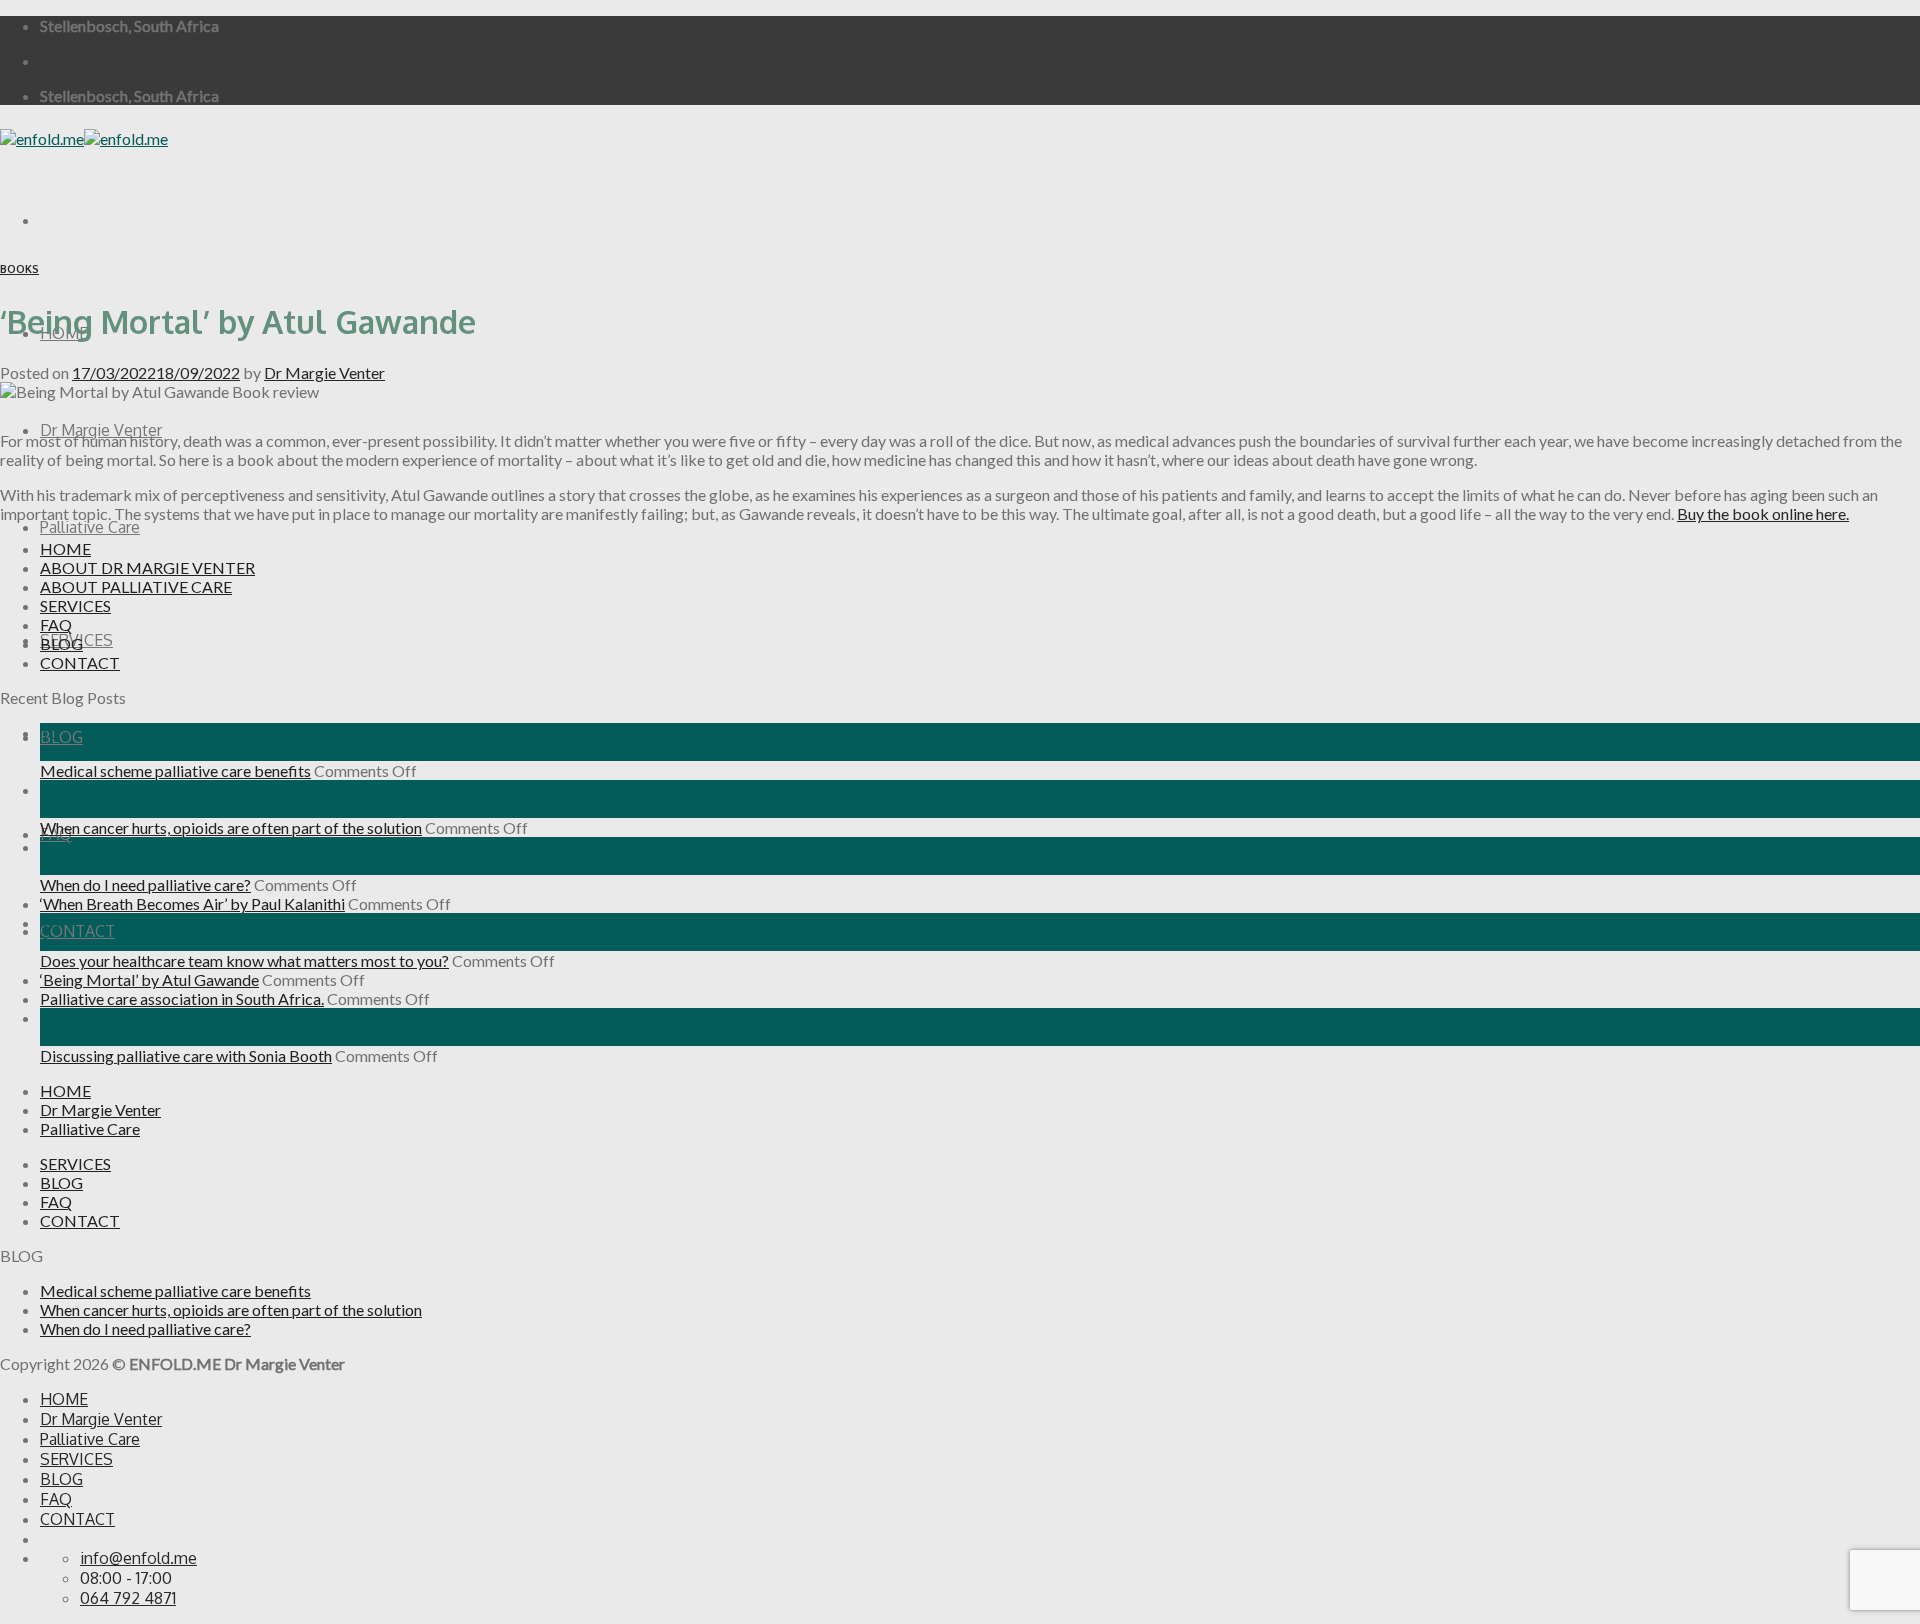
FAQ (56, 624)
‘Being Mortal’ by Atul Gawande (149, 979)
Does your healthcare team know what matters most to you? (244, 960)
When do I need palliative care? (145, 884)
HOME (65, 548)
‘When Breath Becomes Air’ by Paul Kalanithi (192, 903)
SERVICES (75, 605)
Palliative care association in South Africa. (182, 998)
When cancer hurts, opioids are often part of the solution (231, 827)
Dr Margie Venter (101, 430)
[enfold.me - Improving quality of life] (84, 138)
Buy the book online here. (1763, 513)
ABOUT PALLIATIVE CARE (136, 586)
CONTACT (77, 931)
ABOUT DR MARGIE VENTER (147, 567)
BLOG (61, 737)
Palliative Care (90, 527)
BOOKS (19, 269)
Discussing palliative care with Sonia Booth (186, 1055)
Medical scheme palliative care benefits (175, 770)
